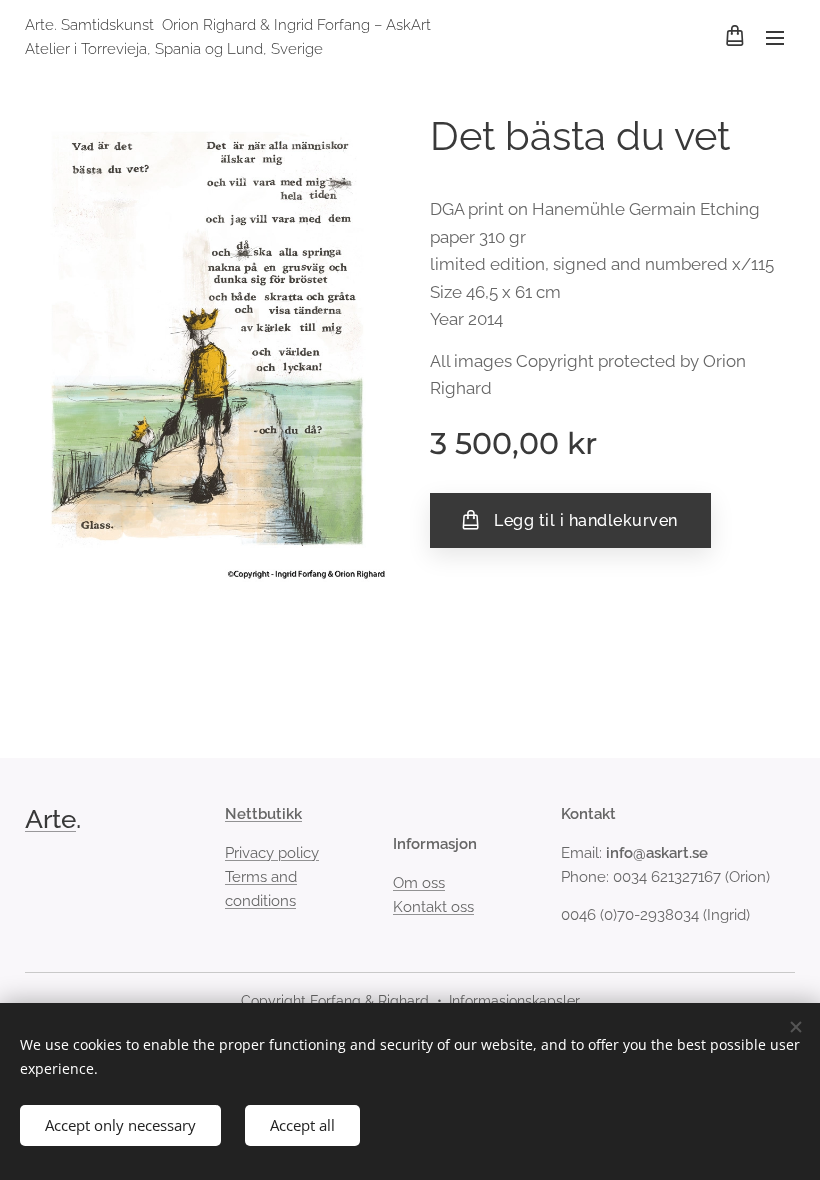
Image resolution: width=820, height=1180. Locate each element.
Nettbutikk (263, 814)
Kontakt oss (433, 907)
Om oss (419, 883)
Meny (775, 37)
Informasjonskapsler (514, 1001)
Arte (50, 819)
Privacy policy (272, 853)
